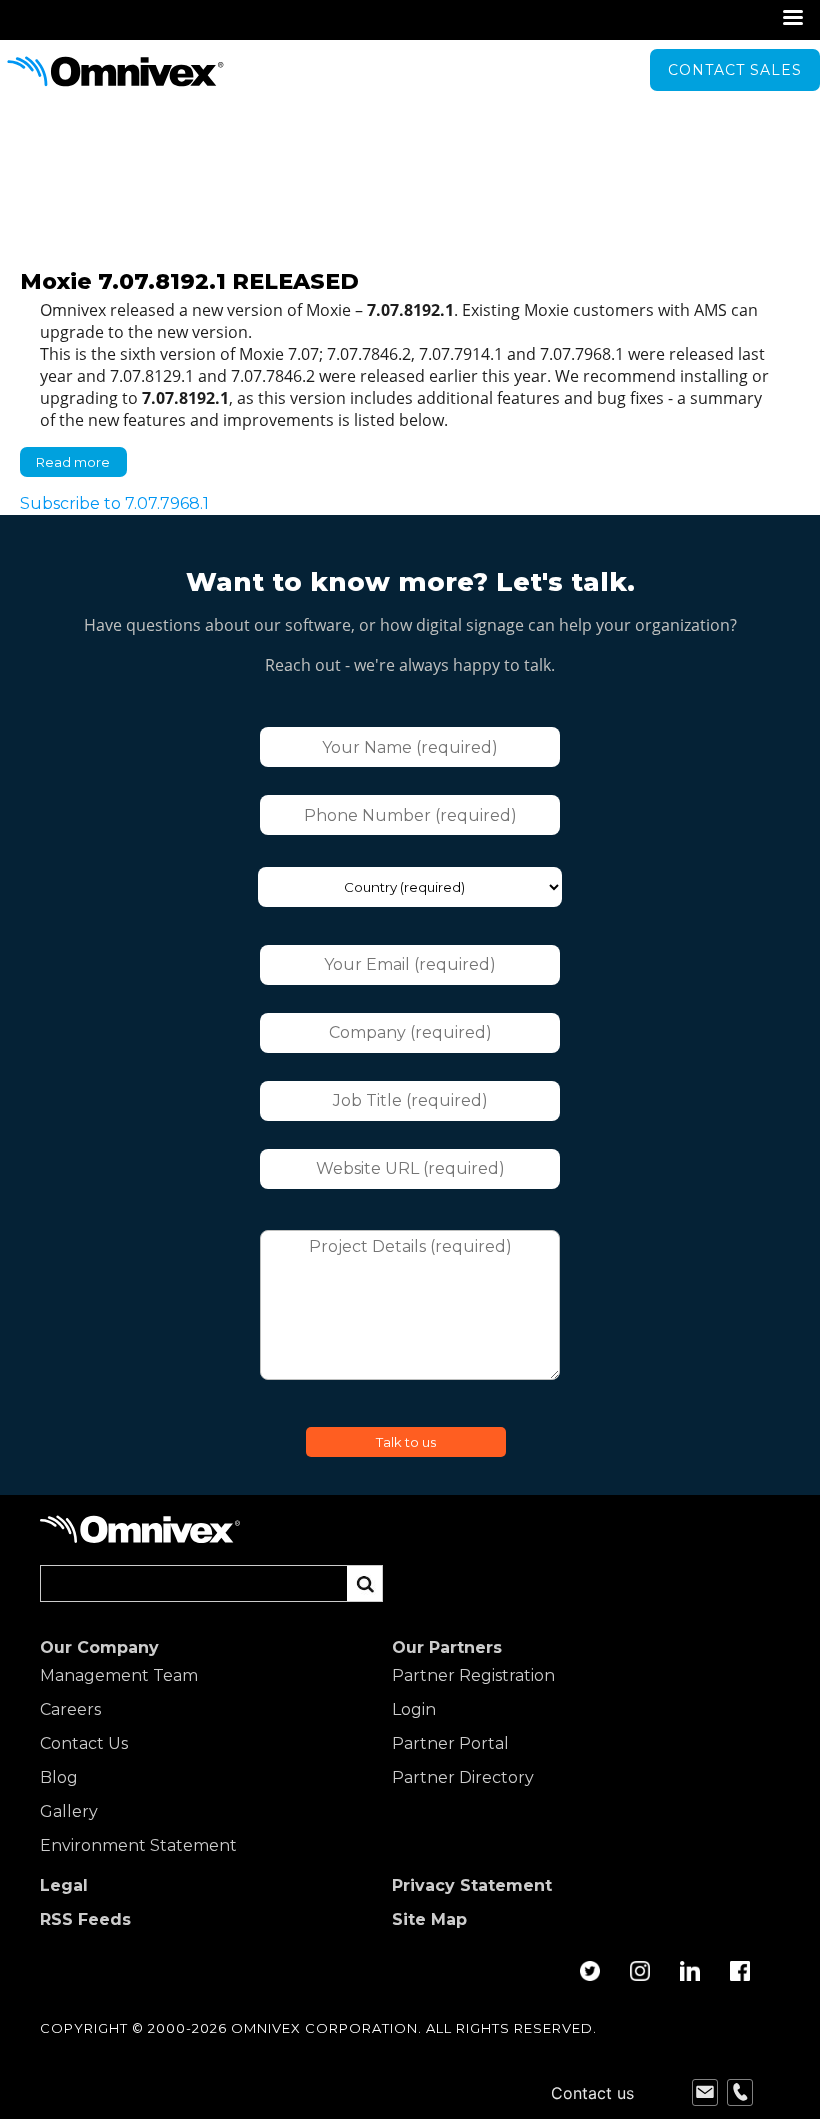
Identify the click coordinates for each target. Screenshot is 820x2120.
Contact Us (84, 1744)
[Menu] (792, 19)
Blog (59, 1778)
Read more (81, 465)
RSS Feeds (85, 1920)
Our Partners (447, 1648)
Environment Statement (138, 1846)
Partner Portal (450, 1744)
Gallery (69, 1812)
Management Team (119, 1676)
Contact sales (735, 70)
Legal (64, 1886)
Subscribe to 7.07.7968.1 (114, 503)
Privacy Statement (472, 1886)
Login (414, 1710)
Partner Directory (463, 1778)
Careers (70, 1710)
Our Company (99, 1648)
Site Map (429, 1920)
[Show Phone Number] (740, 2093)
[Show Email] (705, 2093)
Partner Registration (473, 1676)
